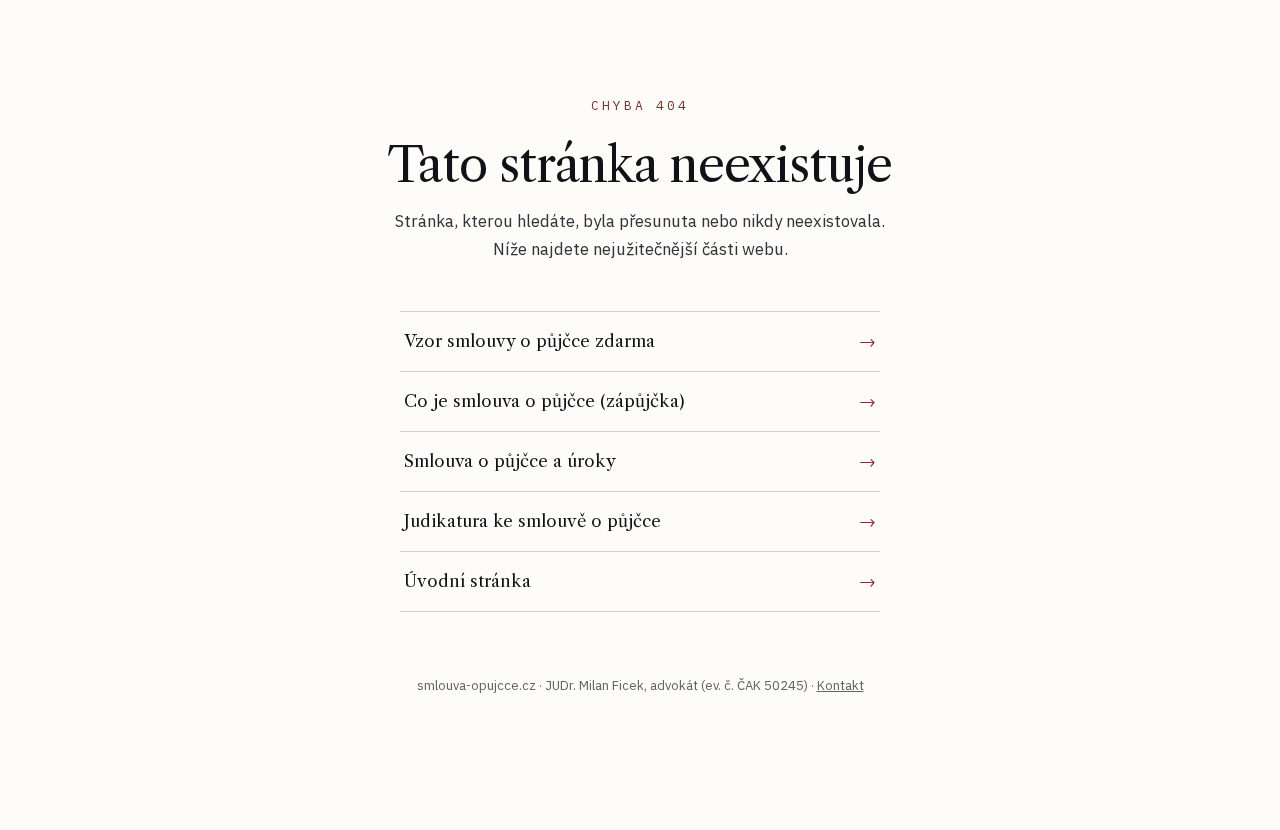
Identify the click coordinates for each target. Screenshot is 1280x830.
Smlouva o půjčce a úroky (510, 461)
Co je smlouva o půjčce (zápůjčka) (544, 401)
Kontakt (840, 685)
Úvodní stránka (467, 581)
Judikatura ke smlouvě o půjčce (532, 521)
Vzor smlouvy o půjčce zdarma (529, 341)
